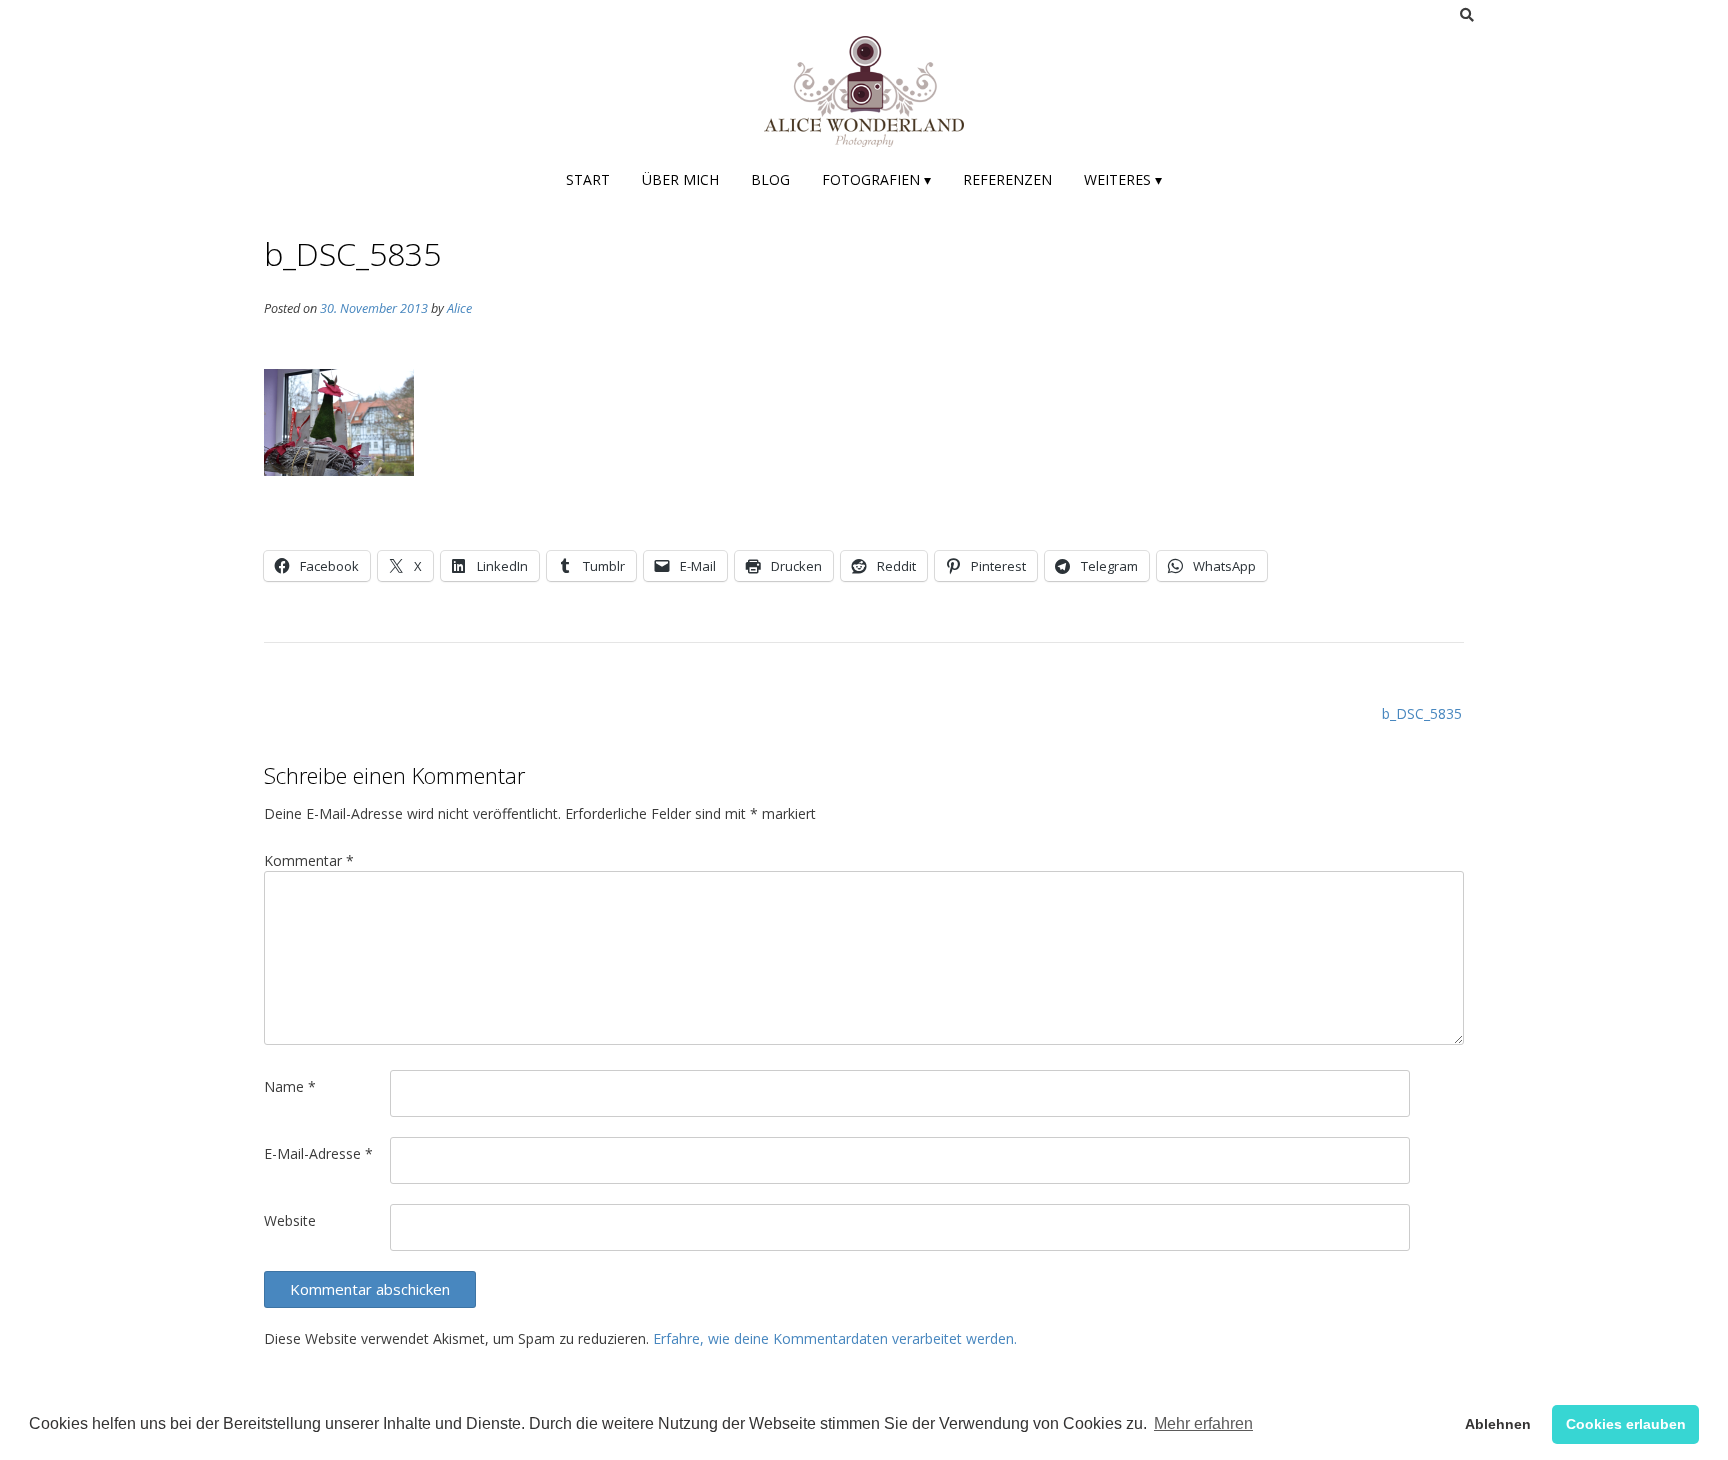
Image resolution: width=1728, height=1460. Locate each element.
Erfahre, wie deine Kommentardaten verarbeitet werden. (835, 1338)
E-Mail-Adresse (318, 1153)
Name (290, 1086)
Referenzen (1007, 179)
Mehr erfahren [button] (1203, 1423)
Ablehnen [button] (1498, 1424)
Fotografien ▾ (876, 179)
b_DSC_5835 (1422, 713)
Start (588, 179)
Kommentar (309, 860)
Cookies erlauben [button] (1626, 1424)
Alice (459, 308)
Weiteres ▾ (1123, 179)
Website (290, 1220)
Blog (770, 179)
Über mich (680, 179)
